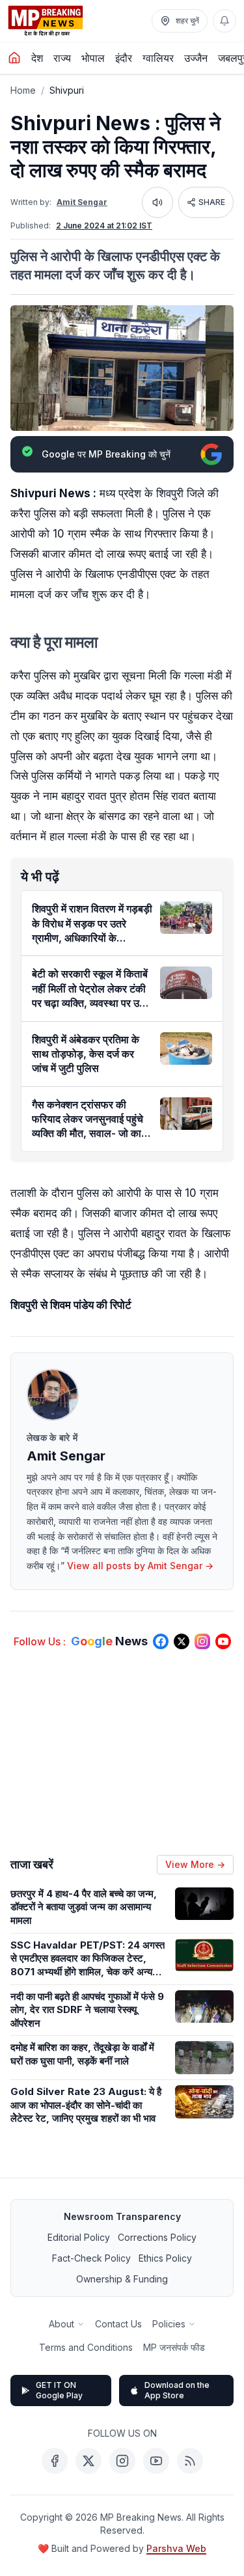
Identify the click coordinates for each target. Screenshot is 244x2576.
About (61, 2324)
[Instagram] (122, 2461)
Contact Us (118, 2324)
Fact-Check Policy (91, 2258)
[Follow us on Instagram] (202, 1641)
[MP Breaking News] (46, 21)
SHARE (212, 202)
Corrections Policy (157, 2237)
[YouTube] (156, 2461)
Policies (169, 2324)
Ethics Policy (165, 2258)
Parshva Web (176, 2548)
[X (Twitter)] (88, 2461)
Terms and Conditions (86, 2347)
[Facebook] (55, 2461)
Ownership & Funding (122, 2279)
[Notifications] (224, 21)
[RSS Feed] (190, 2461)
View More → (195, 1864)
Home (23, 90)
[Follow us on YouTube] (223, 1641)
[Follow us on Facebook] (161, 1641)
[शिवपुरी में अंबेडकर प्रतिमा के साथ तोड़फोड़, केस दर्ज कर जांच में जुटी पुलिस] (186, 1048)
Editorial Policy (79, 2237)
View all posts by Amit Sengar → (140, 1566)
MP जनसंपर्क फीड (174, 2347)
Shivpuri (67, 90)
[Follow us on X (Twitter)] (182, 1641)
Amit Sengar (82, 202)
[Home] (14, 58)
